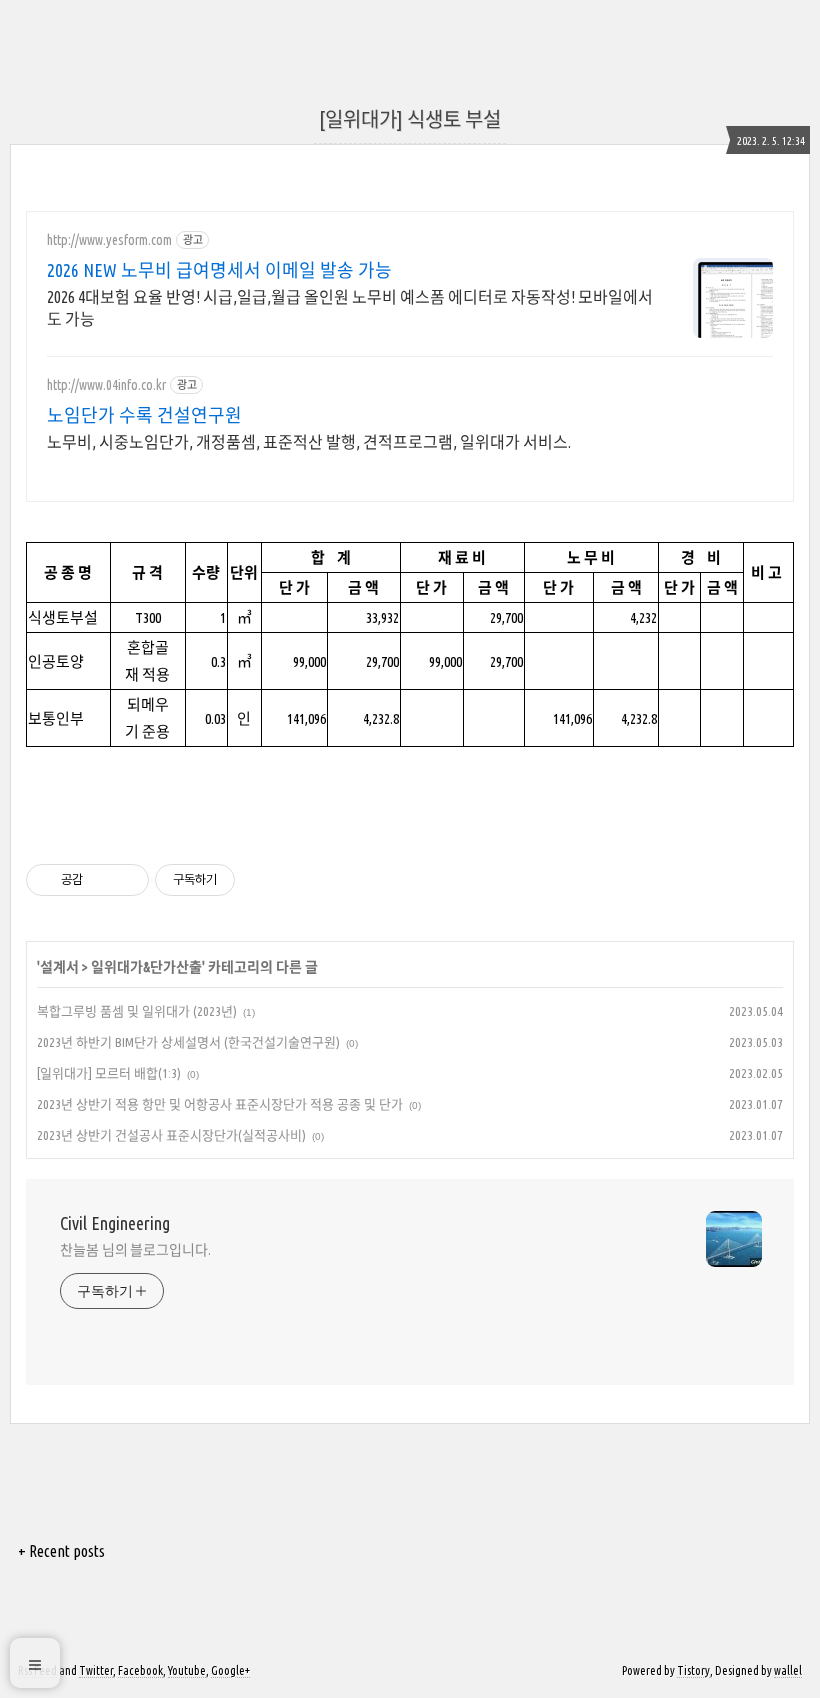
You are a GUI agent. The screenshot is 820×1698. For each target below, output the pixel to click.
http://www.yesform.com (109, 240)
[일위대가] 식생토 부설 (410, 119)
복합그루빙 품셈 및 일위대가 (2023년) (137, 1011)
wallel (788, 1670)
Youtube (187, 1670)
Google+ (230, 1670)
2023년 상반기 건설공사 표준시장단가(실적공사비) (171, 1135)
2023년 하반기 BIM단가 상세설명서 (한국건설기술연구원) (188, 1042)
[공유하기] (101, 880)
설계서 (59, 967)
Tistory (693, 1670)
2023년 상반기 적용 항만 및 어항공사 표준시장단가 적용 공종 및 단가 (220, 1104)
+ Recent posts (61, 1551)
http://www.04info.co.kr (106, 385)
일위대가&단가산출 (146, 967)
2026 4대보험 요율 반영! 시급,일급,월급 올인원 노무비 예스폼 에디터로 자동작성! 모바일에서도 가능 (350, 308)
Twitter (96, 1670)
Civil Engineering (115, 1223)
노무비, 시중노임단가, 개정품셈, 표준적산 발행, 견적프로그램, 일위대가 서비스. (309, 442)
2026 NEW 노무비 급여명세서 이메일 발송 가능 (219, 270)
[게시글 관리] (126, 880)
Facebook (140, 1670)
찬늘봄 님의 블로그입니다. (135, 1250)
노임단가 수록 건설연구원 (144, 415)
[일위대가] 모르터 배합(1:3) (109, 1073)
